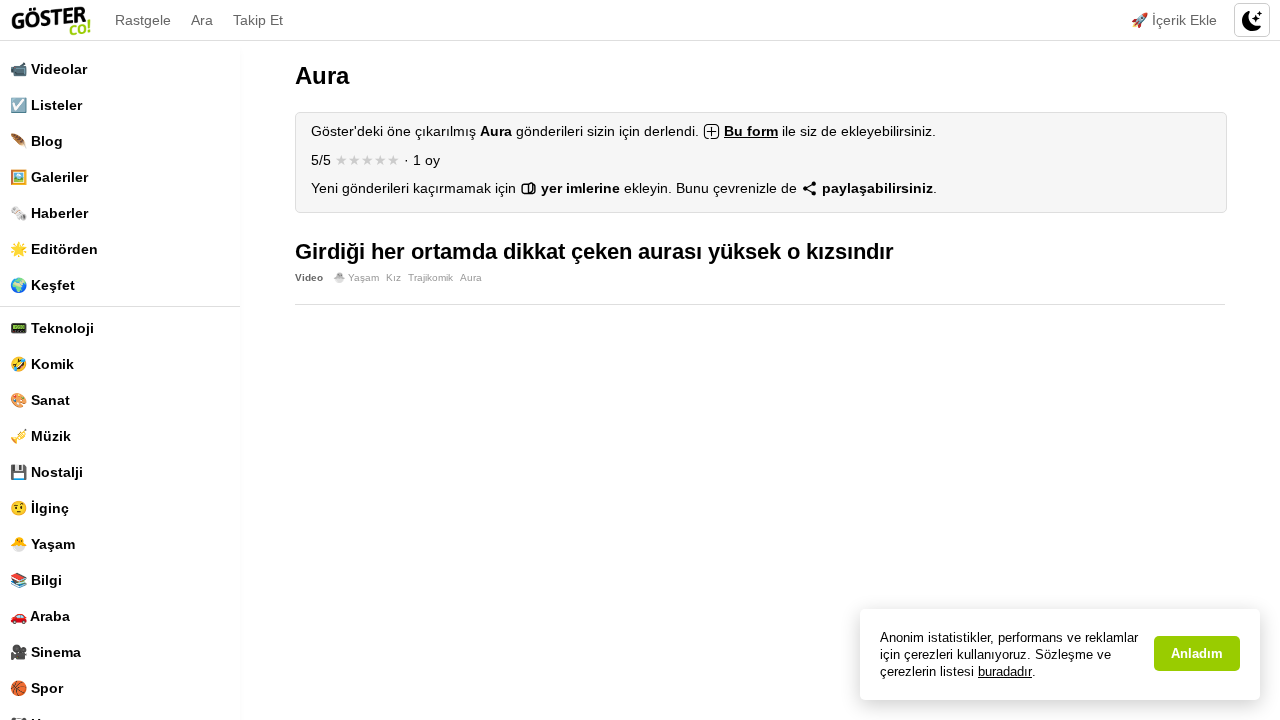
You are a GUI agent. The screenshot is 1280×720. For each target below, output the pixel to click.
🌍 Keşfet (42, 285)
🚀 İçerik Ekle (1174, 20)
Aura (471, 277)
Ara (202, 20)
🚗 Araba (40, 616)
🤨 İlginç (39, 508)
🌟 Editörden (54, 249)
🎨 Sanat (40, 400)
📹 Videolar (48, 69)
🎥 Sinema (45, 652)
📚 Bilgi (36, 580)
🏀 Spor (36, 688)
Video (309, 277)
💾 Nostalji (46, 472)
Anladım (1197, 653)
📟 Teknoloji (52, 328)
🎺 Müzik (40, 436)
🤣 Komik (42, 364)
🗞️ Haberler (49, 213)
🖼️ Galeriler (49, 177)
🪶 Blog (36, 141)
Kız (393, 277)
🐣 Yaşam (42, 544)
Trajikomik (430, 277)
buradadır (1005, 671)
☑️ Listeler (46, 105)
